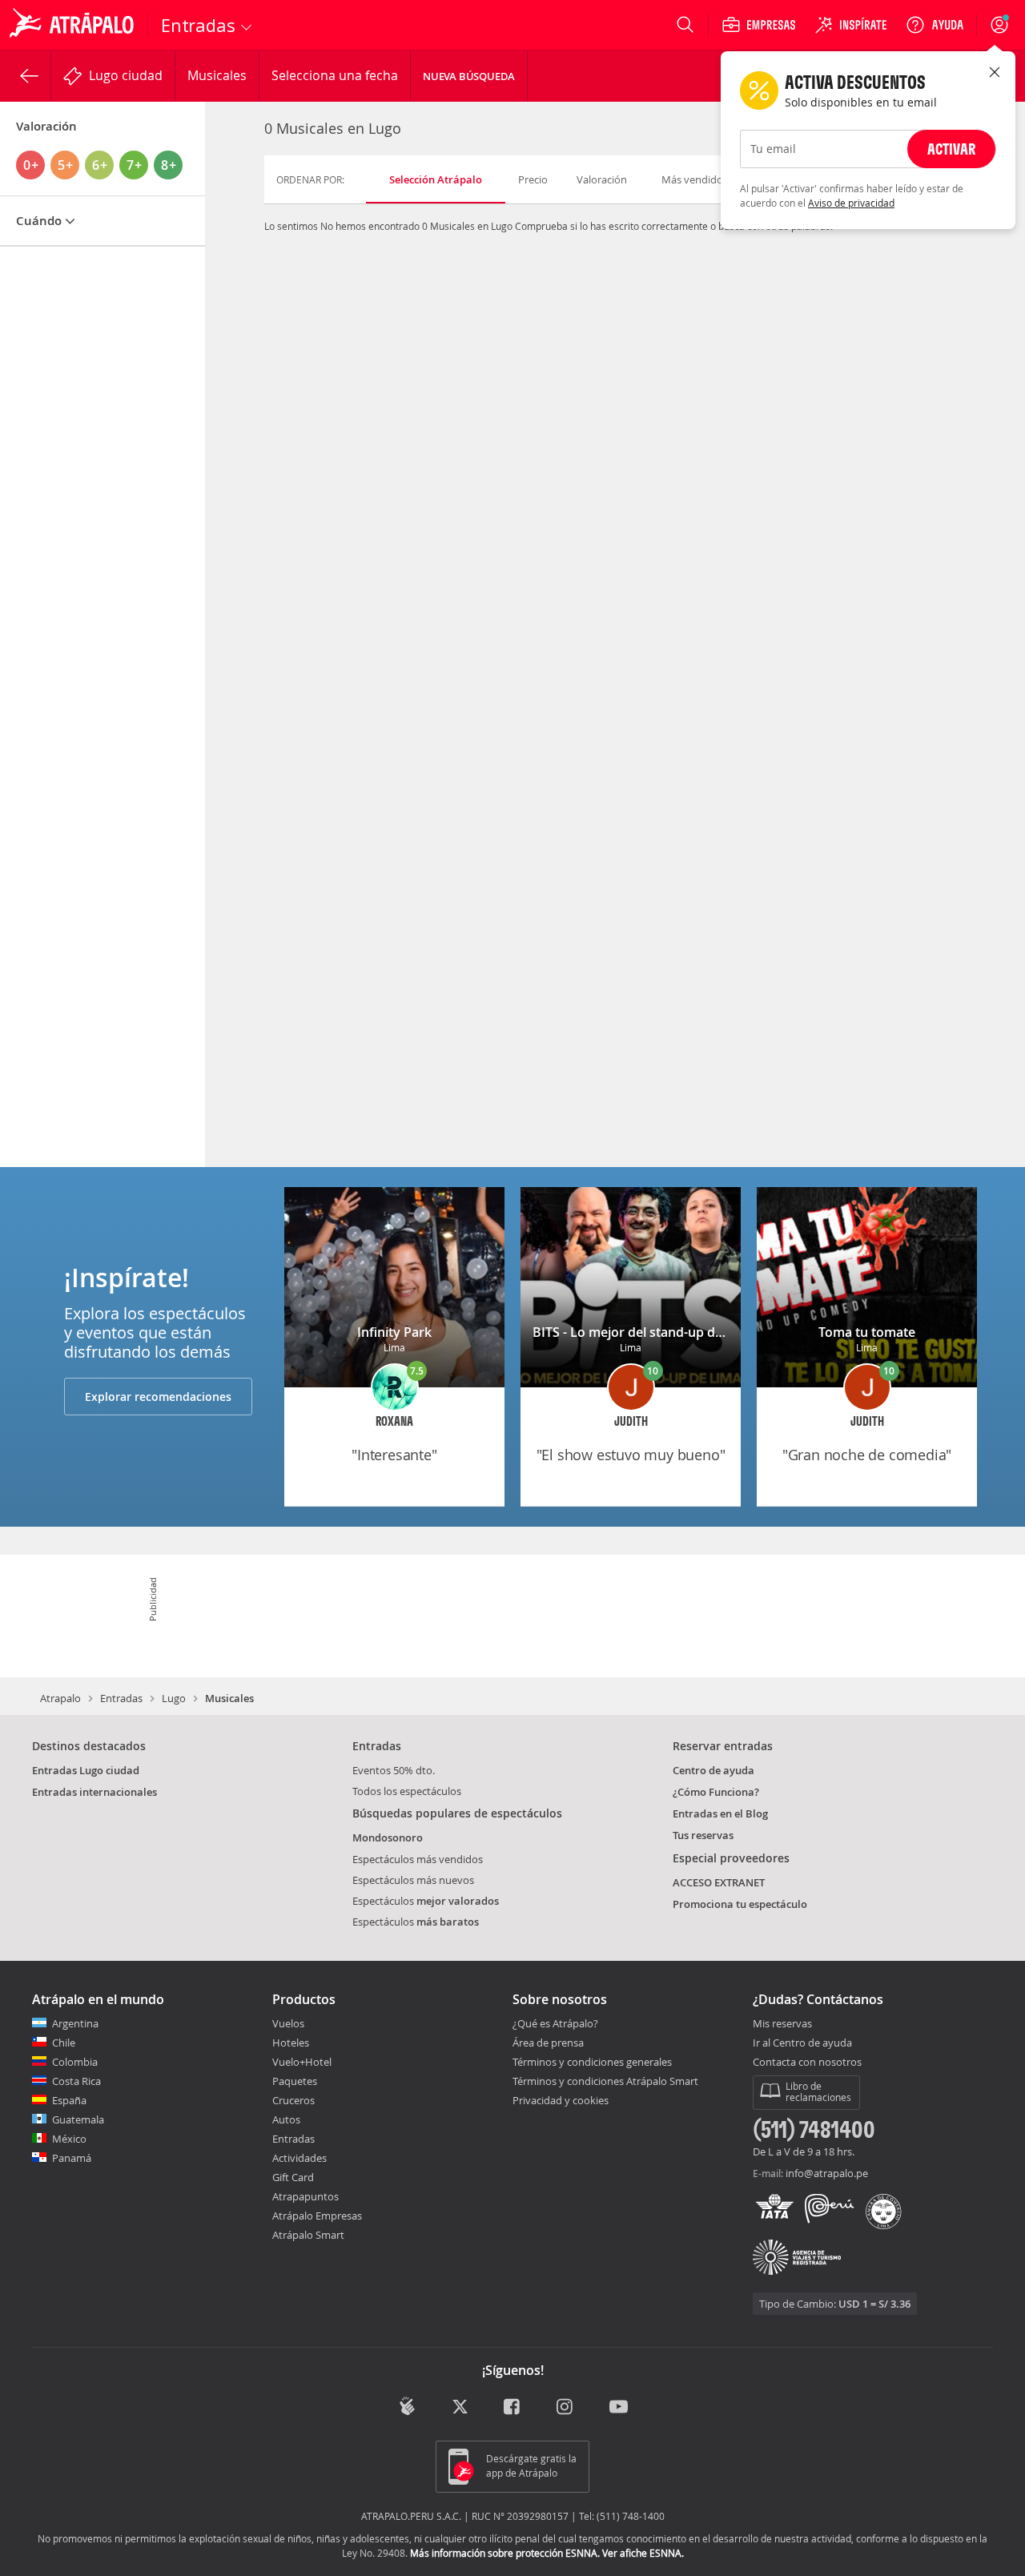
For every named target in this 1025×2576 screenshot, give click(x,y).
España (69, 2100)
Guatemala (78, 2119)
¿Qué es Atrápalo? (555, 2023)
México (69, 2139)
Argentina (75, 2023)
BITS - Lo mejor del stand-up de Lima (644, 1332)
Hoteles (291, 2043)
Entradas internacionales (94, 1792)
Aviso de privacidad (851, 203)
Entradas (121, 1698)
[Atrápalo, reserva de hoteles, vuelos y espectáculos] (74, 25)
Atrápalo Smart (308, 2235)
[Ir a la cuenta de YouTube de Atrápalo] (619, 2407)
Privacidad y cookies (561, 2100)
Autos (286, 2119)
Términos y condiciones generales (592, 2062)
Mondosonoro (388, 1837)
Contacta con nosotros (807, 2063)
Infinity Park (394, 1332)
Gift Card (293, 2177)
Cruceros (293, 2100)
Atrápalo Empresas (317, 2216)
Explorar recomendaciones (158, 1397)
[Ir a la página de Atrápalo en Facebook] (513, 2407)
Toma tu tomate (867, 1332)
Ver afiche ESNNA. (643, 2553)
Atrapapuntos (305, 2196)
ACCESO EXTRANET (719, 1882)
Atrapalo (60, 1698)
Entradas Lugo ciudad (86, 1770)
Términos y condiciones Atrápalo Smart (605, 2081)
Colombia (75, 2062)
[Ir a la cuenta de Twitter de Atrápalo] (460, 2407)
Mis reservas (782, 2024)
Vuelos (288, 2023)
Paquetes (295, 2081)
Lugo (174, 1698)
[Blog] (407, 2406)
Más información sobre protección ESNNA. (505, 2553)
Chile (64, 2043)
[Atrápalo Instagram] (566, 2407)
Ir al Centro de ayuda (802, 2043)
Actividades (299, 2158)
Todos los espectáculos (407, 1791)
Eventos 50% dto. (394, 1770)
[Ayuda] (935, 25)
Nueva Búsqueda (469, 76)
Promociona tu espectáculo (740, 1904)
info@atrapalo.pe (827, 2173)
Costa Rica (76, 2081)
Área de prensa (548, 2043)
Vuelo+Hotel (302, 2062)
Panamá (72, 2158)
